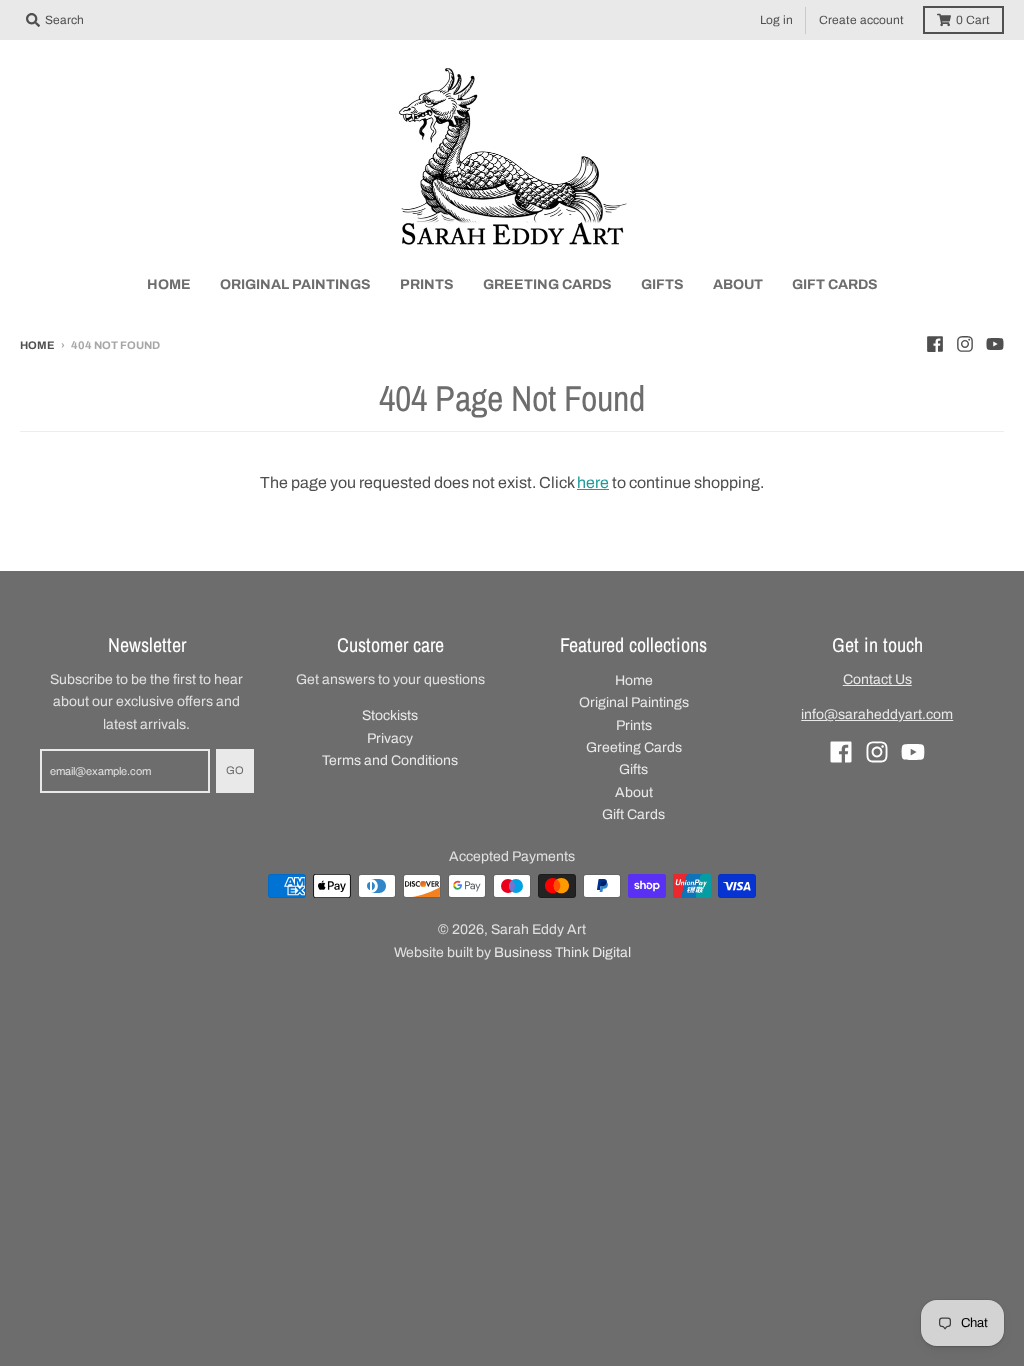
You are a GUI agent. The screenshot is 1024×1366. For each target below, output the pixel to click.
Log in (776, 20)
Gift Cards (633, 814)
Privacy (390, 738)
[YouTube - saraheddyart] (995, 344)
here (593, 482)
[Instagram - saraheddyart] (965, 344)
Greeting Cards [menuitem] (547, 284)
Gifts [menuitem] (662, 284)
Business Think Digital (562, 952)
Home (37, 345)
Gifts (633, 769)
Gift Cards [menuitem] (835, 284)
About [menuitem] (738, 284)
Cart (973, 20)
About (634, 792)
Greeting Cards (634, 747)
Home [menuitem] (169, 284)
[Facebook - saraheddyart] (935, 344)
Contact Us (877, 679)
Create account (861, 20)
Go (235, 770)
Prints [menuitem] (427, 284)
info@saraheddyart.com (877, 714)
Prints (634, 725)
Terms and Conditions (390, 760)
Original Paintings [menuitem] (295, 284)
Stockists (390, 715)
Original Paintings (634, 702)
